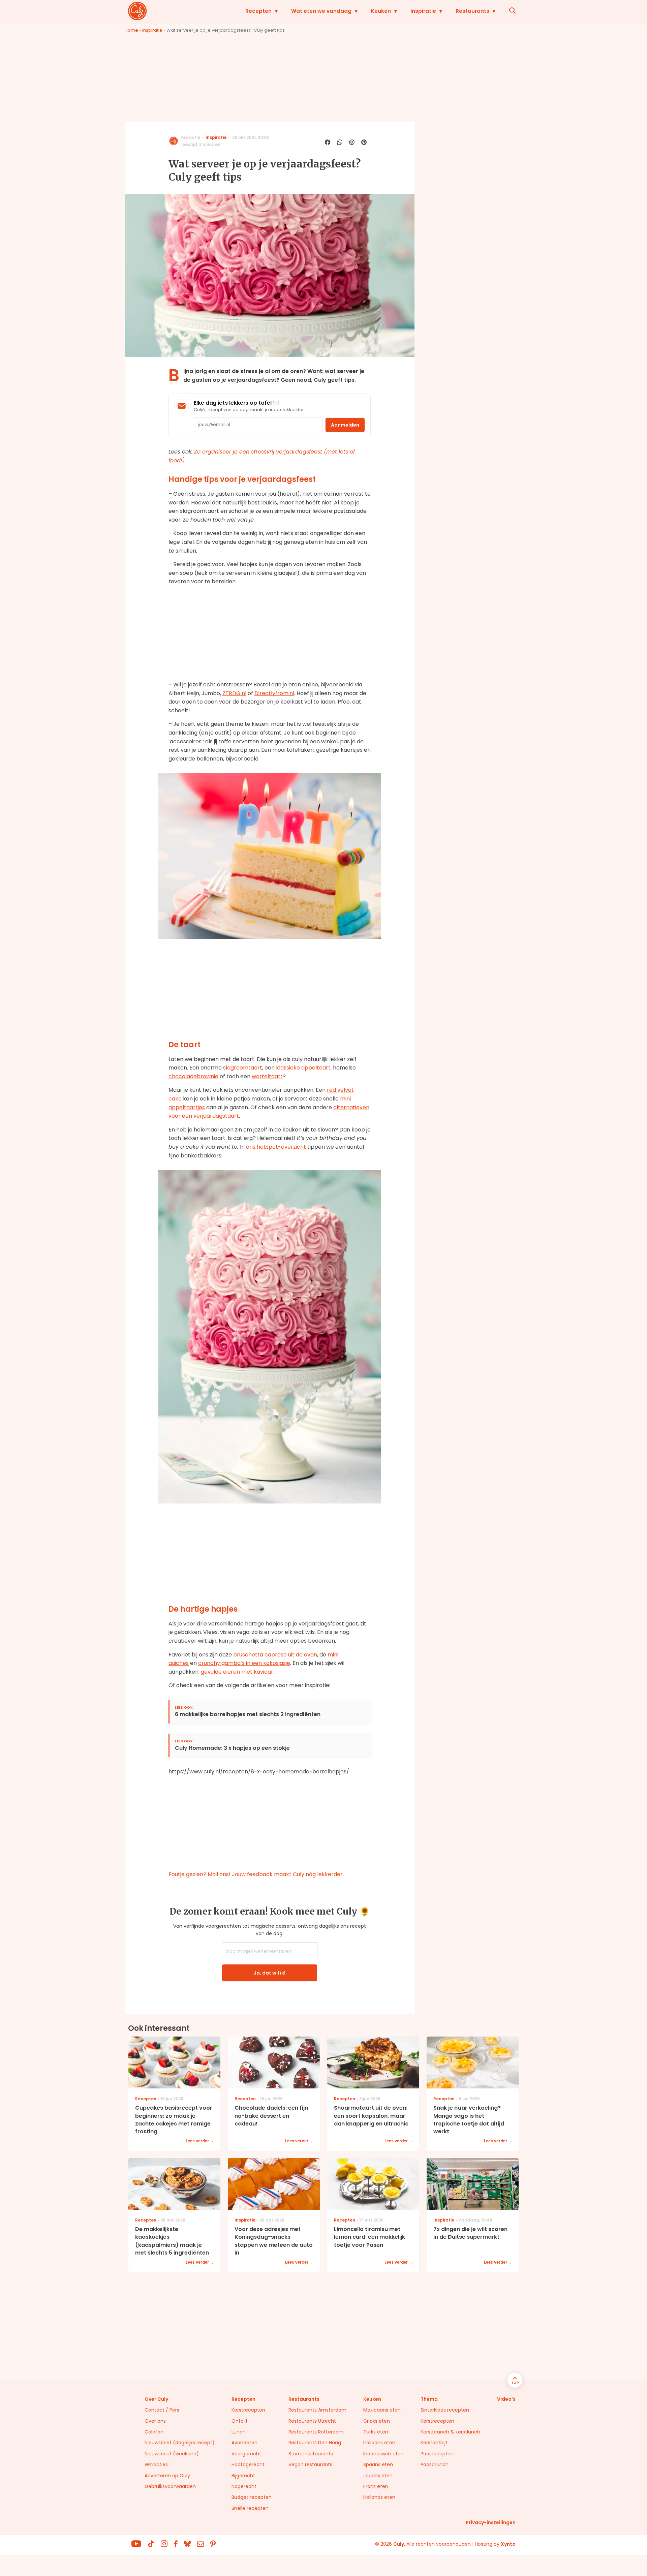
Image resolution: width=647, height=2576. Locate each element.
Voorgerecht (246, 2454)
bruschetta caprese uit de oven (275, 1655)
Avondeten (244, 2443)
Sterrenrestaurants (311, 2454)
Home (131, 30)
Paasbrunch (435, 2464)
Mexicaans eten (382, 2410)
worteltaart (267, 1076)
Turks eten (376, 2432)
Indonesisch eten (383, 2454)
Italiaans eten (379, 2443)
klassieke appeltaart (303, 1068)
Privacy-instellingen (491, 2522)
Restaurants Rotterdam (316, 2432)
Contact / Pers (162, 2410)
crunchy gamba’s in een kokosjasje (244, 1663)
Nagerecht (244, 2486)
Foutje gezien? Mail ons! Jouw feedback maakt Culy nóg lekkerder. (256, 1874)
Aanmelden (345, 425)
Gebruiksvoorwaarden (170, 2486)
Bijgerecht (243, 2476)
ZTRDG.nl (234, 693)
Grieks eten (377, 2421)
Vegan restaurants (310, 2464)
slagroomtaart (243, 1068)
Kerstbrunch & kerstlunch (450, 2432)
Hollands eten (379, 2497)
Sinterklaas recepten (445, 2410)
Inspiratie (423, 11)
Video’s (506, 2399)
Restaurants (472, 11)
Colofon (154, 2432)
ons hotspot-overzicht (276, 1147)
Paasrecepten (437, 2454)
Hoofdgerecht (248, 2464)
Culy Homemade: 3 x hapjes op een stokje (232, 1748)
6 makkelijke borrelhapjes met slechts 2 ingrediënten (248, 1715)
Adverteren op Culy (167, 2476)
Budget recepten (252, 2497)
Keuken (381, 11)
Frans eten (376, 2486)
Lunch (239, 2432)
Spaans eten (378, 2464)
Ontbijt (240, 2421)
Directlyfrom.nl (274, 693)
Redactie (190, 137)
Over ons (155, 2421)
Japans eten (378, 2476)
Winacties (156, 2464)
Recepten (258, 11)
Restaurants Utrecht (312, 2421)
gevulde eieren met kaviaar (237, 1672)
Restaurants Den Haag (315, 2443)
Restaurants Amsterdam (317, 2410)
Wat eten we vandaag (321, 11)
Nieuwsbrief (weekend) (172, 2454)
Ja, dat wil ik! (270, 1973)
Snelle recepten (250, 2508)
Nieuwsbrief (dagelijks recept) (180, 2443)
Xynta (508, 2544)
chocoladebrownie (193, 1076)
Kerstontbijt (434, 2443)
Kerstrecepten (248, 2410)
